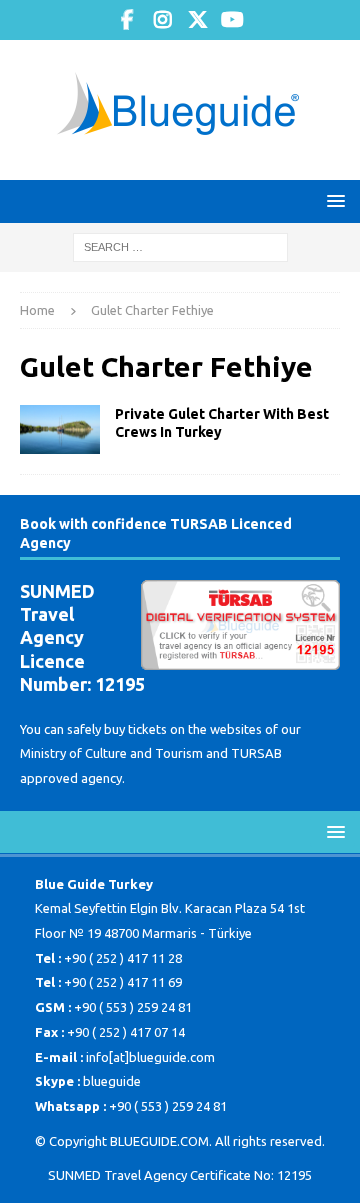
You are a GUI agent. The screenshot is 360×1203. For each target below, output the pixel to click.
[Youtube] (232, 20)
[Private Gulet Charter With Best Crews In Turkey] (60, 429)
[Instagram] (162, 20)
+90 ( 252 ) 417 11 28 (123, 958)
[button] (332, 200)
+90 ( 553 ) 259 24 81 (133, 1007)
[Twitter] (197, 20)
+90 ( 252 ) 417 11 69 (123, 982)
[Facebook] (127, 20)
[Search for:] (180, 246)
